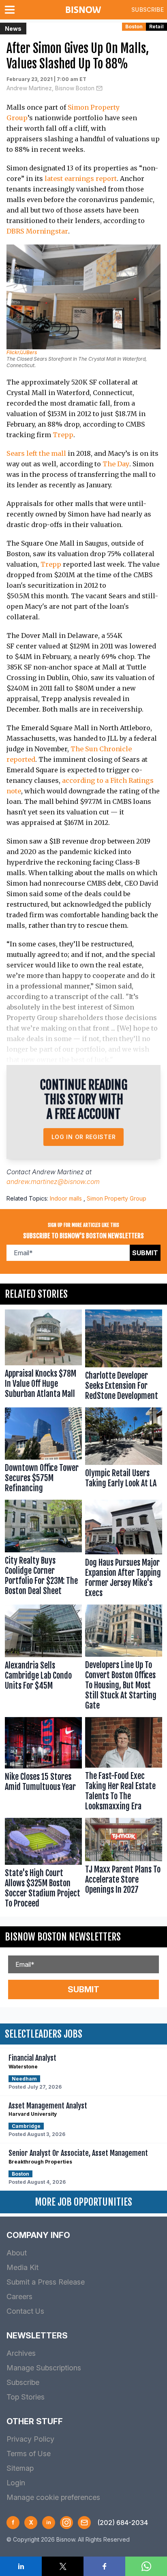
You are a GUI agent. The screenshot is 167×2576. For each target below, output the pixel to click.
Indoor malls (66, 1198)
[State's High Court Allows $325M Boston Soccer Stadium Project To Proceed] (43, 1865)
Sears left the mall (36, 453)
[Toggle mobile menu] (11, 10)
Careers (19, 2297)
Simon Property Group (117, 1198)
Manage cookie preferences (53, 2497)
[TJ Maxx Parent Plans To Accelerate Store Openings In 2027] (124, 1865)
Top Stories (26, 2397)
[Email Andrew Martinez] (99, 88)
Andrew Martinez (58, 1172)
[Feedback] (84, 2523)
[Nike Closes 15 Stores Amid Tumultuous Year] (43, 1766)
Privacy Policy (30, 2439)
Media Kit (22, 2267)
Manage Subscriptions (44, 2368)
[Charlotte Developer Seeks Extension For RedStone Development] (124, 1357)
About (17, 2253)
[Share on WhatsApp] (146, 2566)
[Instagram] (66, 2523)
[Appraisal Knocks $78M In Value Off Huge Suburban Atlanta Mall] (43, 1357)
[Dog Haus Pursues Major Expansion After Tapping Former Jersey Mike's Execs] (124, 1550)
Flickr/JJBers (22, 352)
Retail (156, 27)
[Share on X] (63, 2566)
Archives (21, 2353)
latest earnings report (81, 179)
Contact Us (25, 2311)
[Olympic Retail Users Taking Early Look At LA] (124, 1452)
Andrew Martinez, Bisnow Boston (50, 88)
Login (16, 2483)
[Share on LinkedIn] (21, 2566)
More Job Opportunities (83, 2202)
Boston (134, 27)
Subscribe (148, 10)
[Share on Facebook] (104, 2566)
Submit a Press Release (46, 2282)
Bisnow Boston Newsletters (63, 1937)
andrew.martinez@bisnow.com (53, 1182)
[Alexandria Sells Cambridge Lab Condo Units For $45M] (43, 1659)
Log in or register (84, 1137)
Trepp (63, 435)
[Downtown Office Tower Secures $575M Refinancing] (43, 1452)
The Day (116, 464)
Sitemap (20, 2468)
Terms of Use (29, 2454)
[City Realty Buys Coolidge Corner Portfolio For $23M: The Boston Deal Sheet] (43, 1550)
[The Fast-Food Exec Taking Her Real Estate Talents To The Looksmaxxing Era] (124, 1766)
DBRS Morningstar (37, 231)
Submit (145, 1253)
